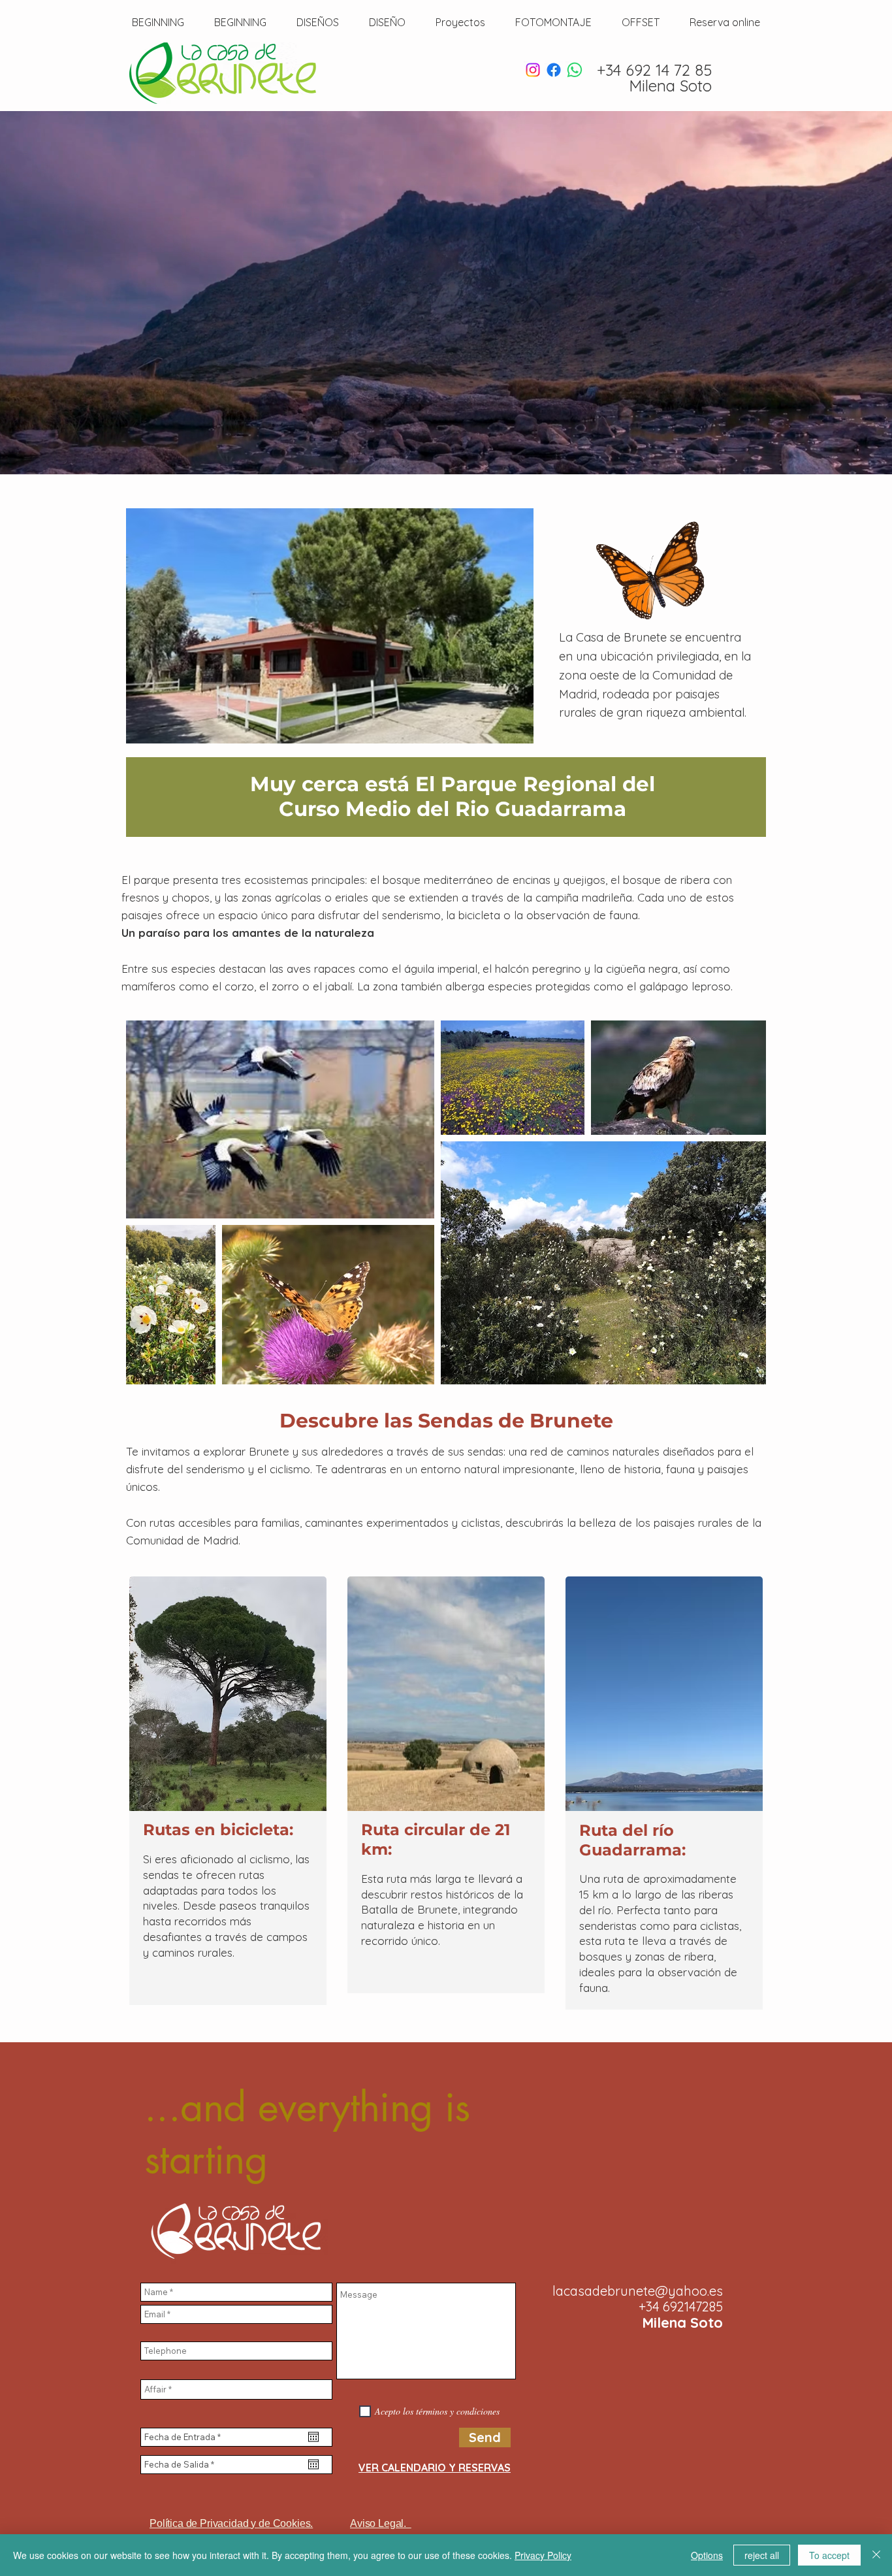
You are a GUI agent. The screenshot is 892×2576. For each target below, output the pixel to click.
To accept (829, 2555)
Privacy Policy (543, 2555)
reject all (762, 2555)
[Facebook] (554, 70)
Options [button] (707, 2555)
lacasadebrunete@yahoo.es (638, 2291)
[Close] (876, 2555)
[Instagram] (533, 70)
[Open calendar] (313, 2437)
